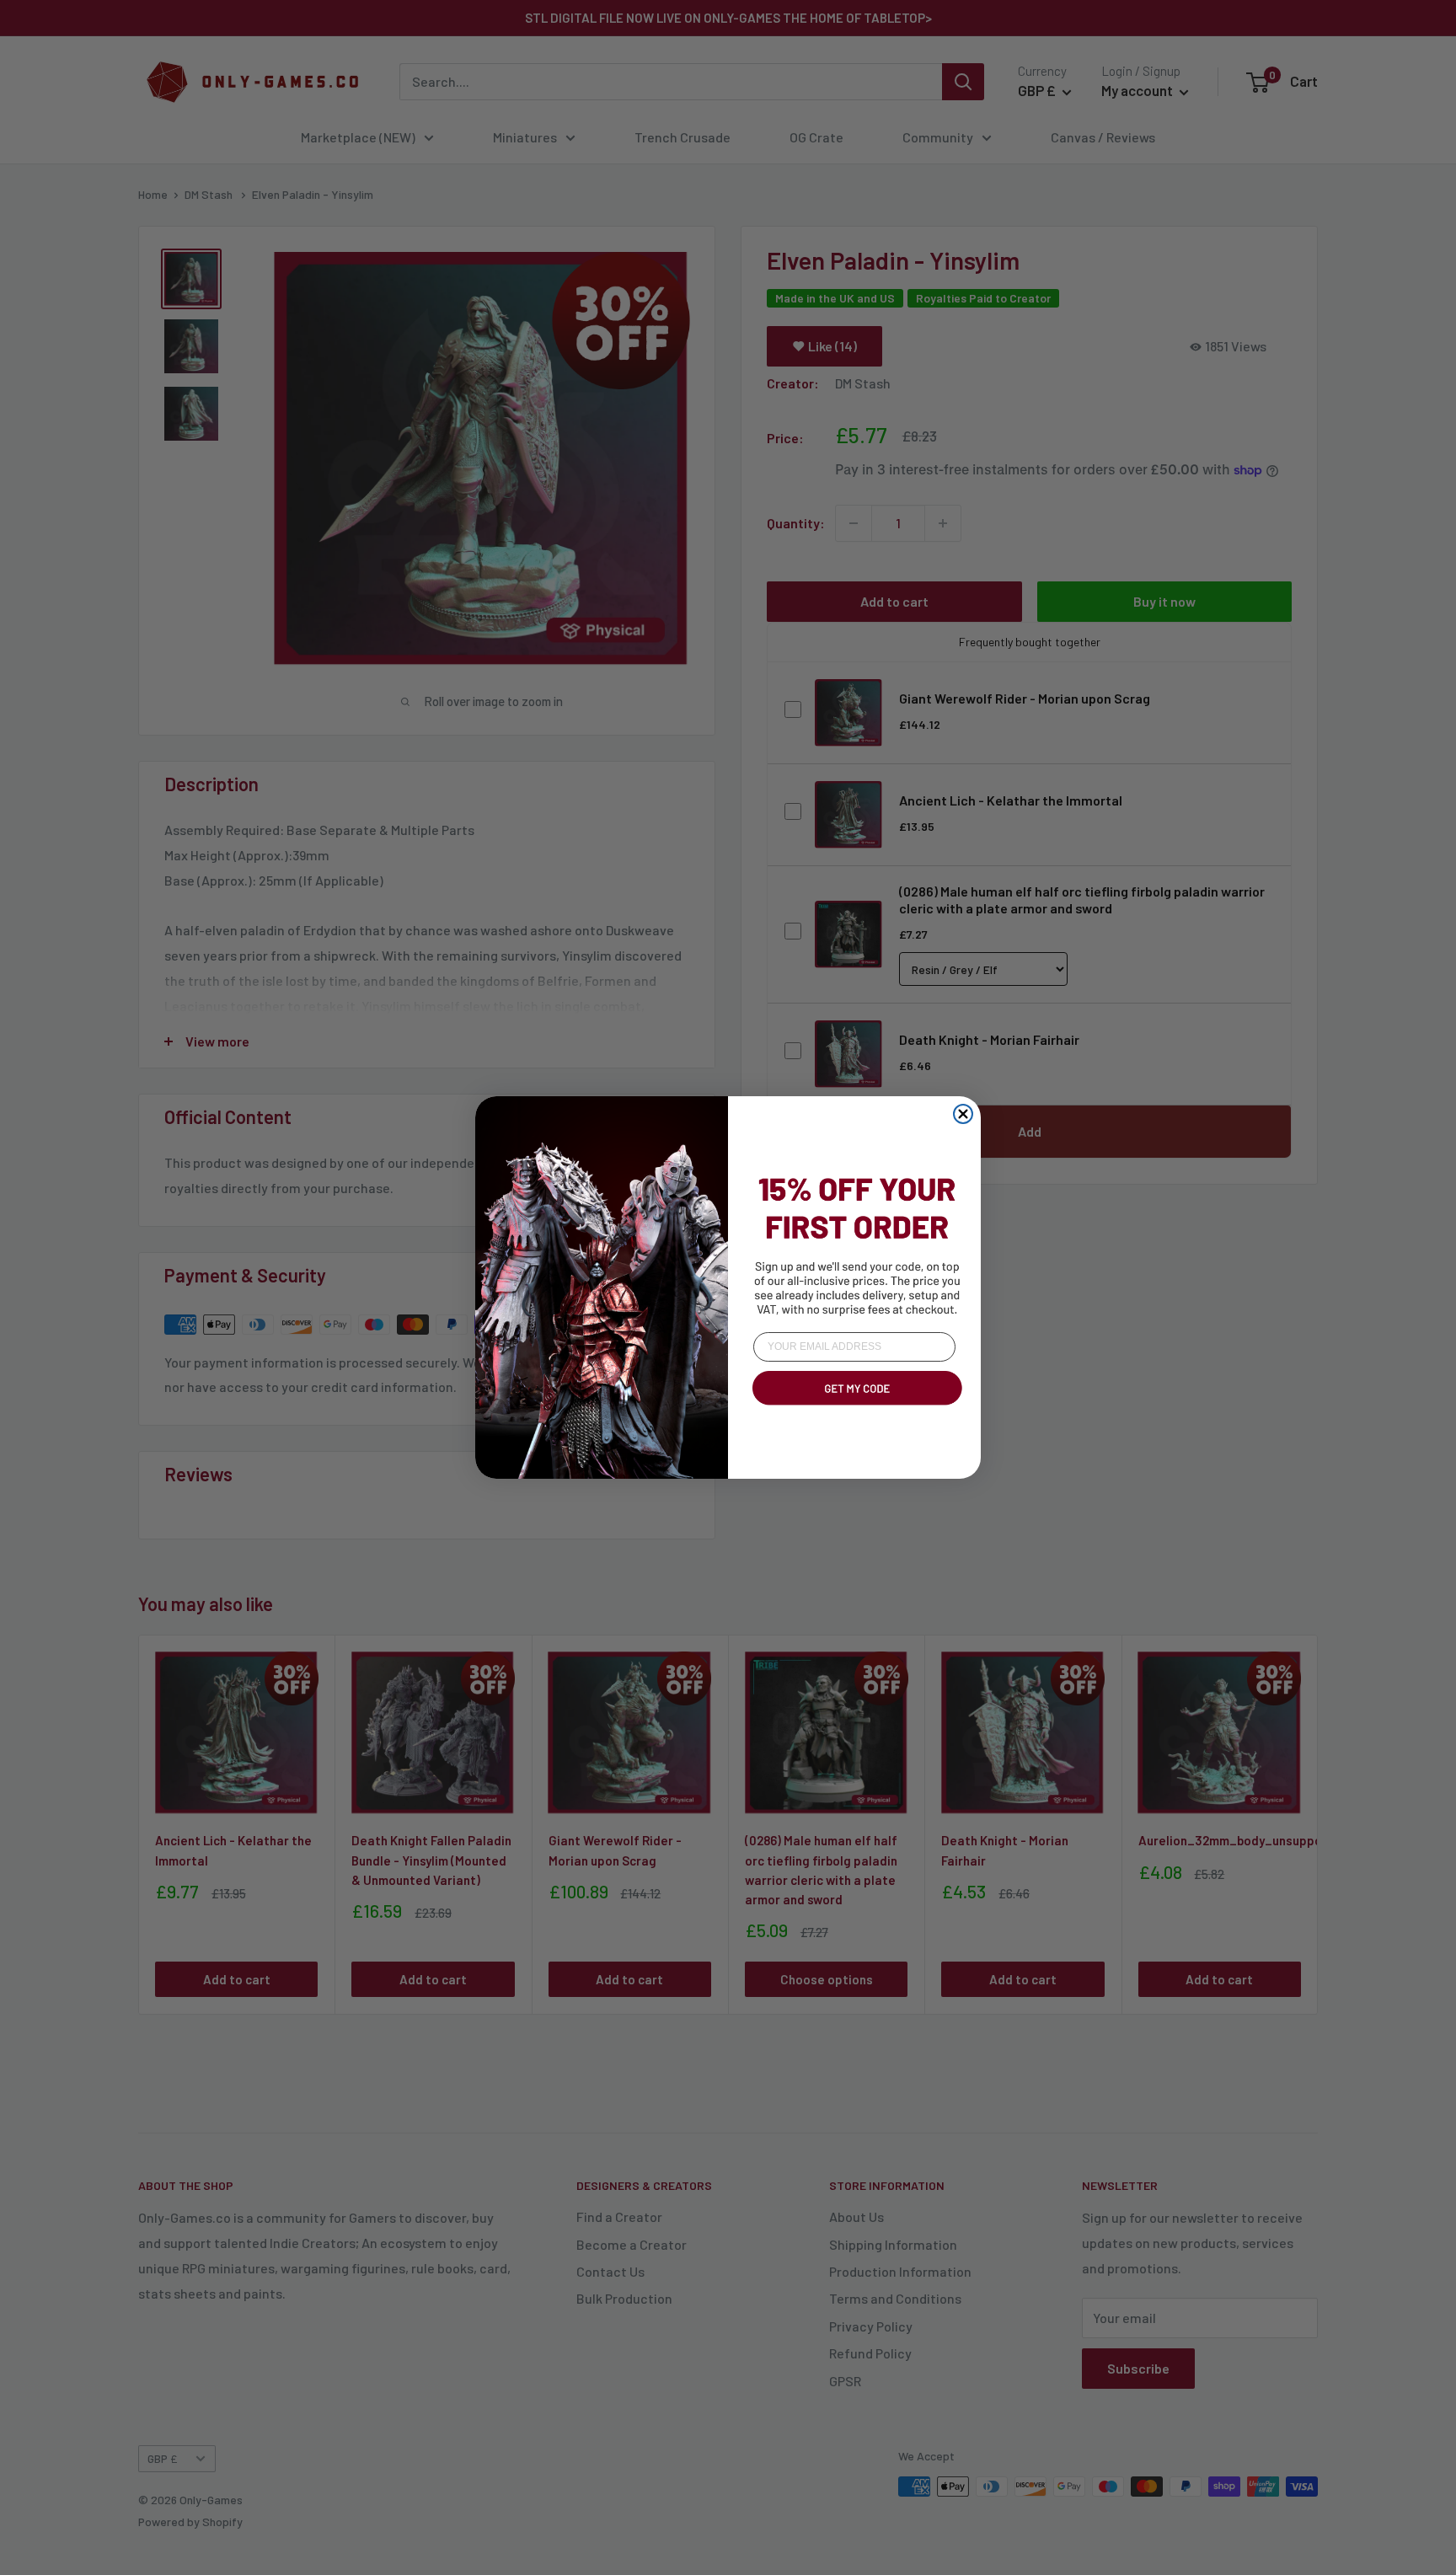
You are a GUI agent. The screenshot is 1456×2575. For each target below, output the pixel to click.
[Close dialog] (963, 1114)
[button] (854, 1408)
